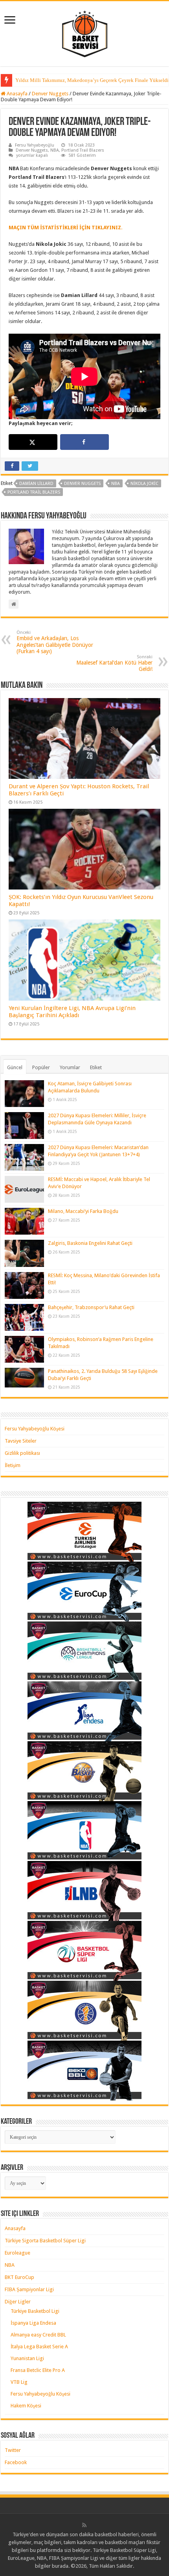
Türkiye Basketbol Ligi (35, 2311)
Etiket (96, 1067)
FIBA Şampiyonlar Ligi (29, 2289)
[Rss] (84, 2525)
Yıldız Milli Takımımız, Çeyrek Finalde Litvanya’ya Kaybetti (81, 80)
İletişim (13, 1465)
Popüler (41, 1067)
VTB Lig (19, 2382)
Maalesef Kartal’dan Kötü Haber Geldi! (114, 663)
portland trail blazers (34, 492)
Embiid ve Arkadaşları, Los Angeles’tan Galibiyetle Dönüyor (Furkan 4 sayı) (55, 642)
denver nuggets (82, 484)
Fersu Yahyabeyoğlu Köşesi (35, 1429)
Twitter (13, 2450)
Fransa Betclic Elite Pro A (38, 2370)
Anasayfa (17, 94)
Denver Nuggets (50, 94)
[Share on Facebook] (84, 442)
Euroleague (17, 2253)
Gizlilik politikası (22, 1453)
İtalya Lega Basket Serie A (39, 2347)
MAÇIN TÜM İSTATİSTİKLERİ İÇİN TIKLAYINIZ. (66, 228)
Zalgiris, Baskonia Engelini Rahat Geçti (90, 1243)
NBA (55, 150)
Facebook (16, 2462)
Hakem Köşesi (26, 2406)
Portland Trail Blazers (83, 150)
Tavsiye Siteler (21, 1441)
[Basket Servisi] (85, 32)
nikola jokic (144, 484)
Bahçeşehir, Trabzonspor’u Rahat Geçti (91, 1307)
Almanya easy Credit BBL (38, 2335)
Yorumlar (70, 1067)
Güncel (15, 1067)
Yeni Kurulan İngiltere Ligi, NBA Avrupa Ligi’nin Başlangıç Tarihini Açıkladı (72, 1012)
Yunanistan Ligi (27, 2358)
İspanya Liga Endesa (33, 2323)
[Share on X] (33, 442)
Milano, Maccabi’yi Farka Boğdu (83, 1211)
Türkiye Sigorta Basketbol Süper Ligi (45, 2241)
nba (116, 484)
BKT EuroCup (19, 2277)
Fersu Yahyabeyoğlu (35, 145)
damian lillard (36, 484)
